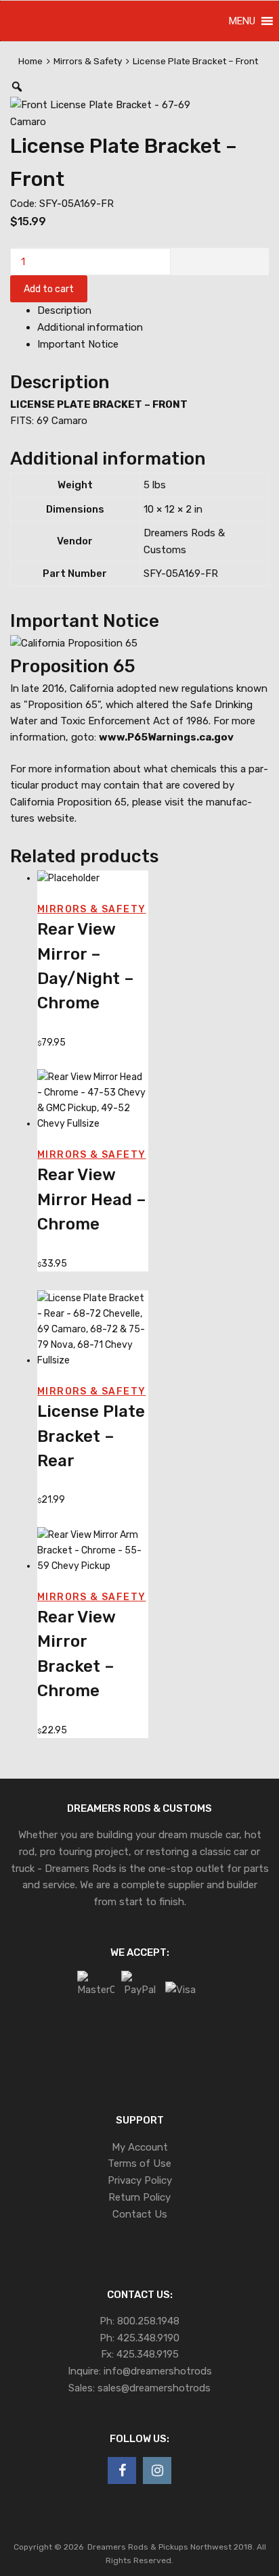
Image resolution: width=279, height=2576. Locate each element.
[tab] (153, 311)
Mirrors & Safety (88, 61)
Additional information (90, 327)
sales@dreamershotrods (154, 2388)
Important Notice (78, 344)
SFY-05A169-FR (181, 573)
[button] (242, 21)
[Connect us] (122, 2470)
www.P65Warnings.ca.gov (166, 737)
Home (30, 61)
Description (64, 310)
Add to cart (49, 289)
